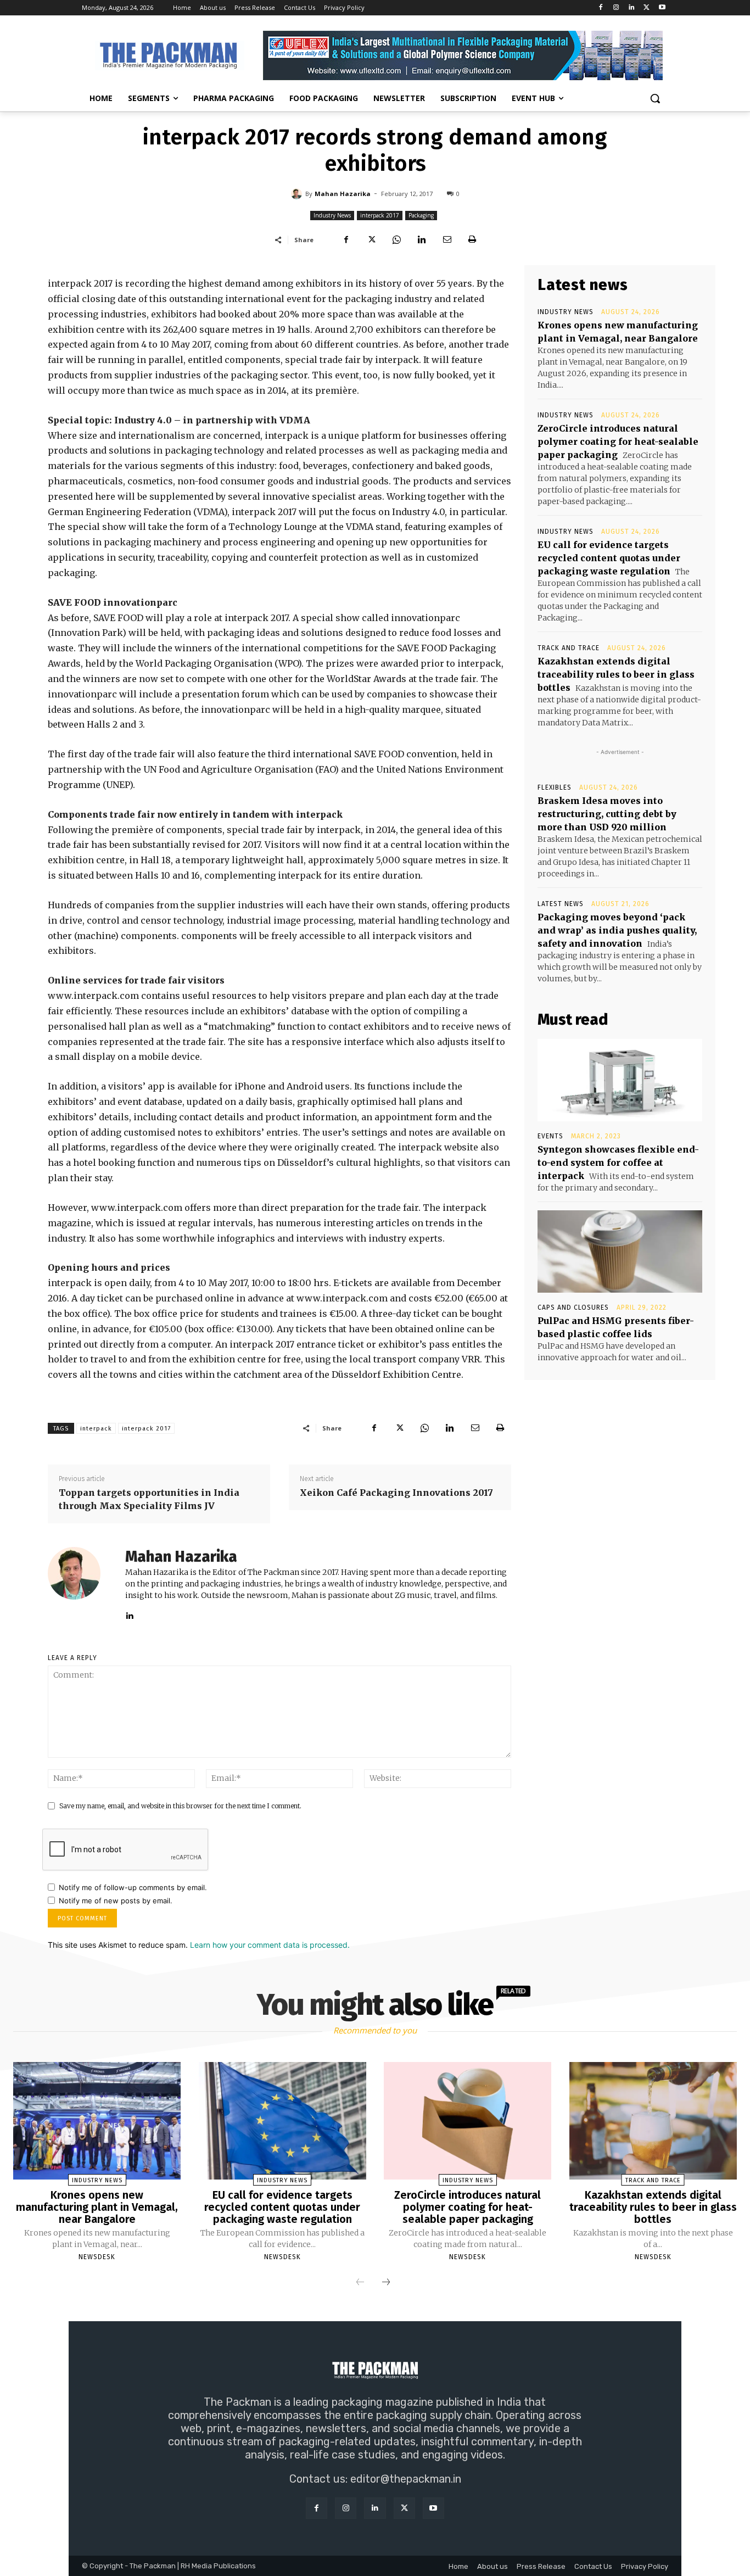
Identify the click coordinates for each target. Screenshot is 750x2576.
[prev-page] (360, 2283)
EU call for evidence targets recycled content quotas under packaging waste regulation (609, 558)
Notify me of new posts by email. (116, 1901)
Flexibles (555, 787)
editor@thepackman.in (406, 2479)
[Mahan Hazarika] (298, 194)
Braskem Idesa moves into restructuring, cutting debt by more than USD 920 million (607, 814)
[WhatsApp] (396, 239)
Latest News (561, 904)
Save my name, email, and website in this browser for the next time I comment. (180, 1806)
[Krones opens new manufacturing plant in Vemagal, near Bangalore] (97, 2121)
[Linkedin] (632, 8)
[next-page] (386, 2283)
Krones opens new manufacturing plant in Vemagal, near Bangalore (97, 2207)
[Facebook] (601, 8)
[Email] (447, 239)
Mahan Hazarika (343, 194)
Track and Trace (569, 648)
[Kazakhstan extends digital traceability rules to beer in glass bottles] (653, 2121)
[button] (655, 98)
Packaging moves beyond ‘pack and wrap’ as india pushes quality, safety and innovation (617, 930)
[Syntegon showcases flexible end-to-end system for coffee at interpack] (620, 1080)
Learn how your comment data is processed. (270, 1945)
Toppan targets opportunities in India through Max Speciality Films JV (149, 1499)
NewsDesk (97, 2257)
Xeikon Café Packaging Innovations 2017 (396, 1493)
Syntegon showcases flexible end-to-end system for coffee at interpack (618, 1163)
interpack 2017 (380, 215)
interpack (96, 1429)
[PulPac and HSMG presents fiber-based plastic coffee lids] (620, 1251)
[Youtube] (662, 8)
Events (550, 1136)
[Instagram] (616, 8)
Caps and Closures (573, 1307)
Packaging (421, 215)
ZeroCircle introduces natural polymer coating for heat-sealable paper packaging (618, 442)
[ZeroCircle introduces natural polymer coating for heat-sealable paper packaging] (468, 2121)
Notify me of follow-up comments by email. (133, 1887)
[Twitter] (647, 8)
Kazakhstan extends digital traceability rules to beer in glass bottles (616, 674)
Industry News (332, 215)
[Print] (472, 239)
